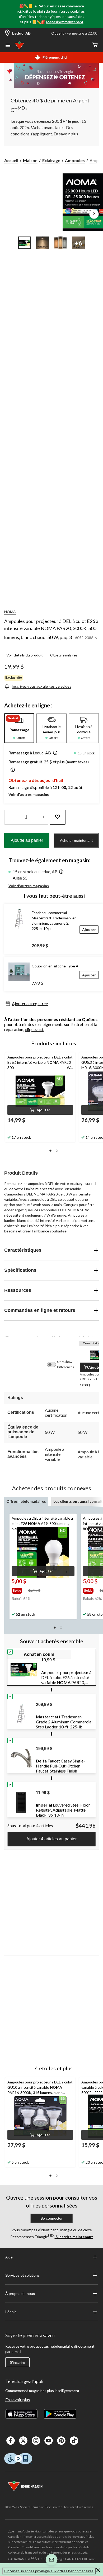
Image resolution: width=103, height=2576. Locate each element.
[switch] (54, 1364)
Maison (30, 160)
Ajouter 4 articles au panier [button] (51, 1839)
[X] (23, 2441)
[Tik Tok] (74, 2441)
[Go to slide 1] (25, 243)
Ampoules (75, 160)
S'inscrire (17, 2362)
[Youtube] (49, 2441)
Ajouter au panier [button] (27, 840)
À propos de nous (20, 2294)
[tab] (19, 728)
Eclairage (51, 160)
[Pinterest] (61, 2441)
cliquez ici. (34, 1029)
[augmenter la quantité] (9, 817)
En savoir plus (18, 2400)
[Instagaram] (36, 2441)
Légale (11, 2312)
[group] (19, 1590)
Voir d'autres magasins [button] (29, 794)
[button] (54, 753)
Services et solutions (22, 2275)
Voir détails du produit (25, 655)
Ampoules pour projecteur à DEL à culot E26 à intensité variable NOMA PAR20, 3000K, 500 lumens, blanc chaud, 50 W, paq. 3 (51, 629)
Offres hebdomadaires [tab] (26, 1501)
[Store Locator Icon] (7, 33)
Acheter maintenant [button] (76, 840)
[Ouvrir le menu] (8, 46)
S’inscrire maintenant (74, 2237)
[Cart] (95, 45)
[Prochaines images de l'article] (94, 214)
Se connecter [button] (51, 2218)
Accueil (11, 160)
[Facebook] (11, 2441)
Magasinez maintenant (65, 22)
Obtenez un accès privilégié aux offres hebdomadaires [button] (49, 2571)
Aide (9, 2257)
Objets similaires (64, 655)
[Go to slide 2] (43, 243)
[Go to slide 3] (60, 243)
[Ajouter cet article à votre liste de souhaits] (58, 817)
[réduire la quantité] (43, 817)
